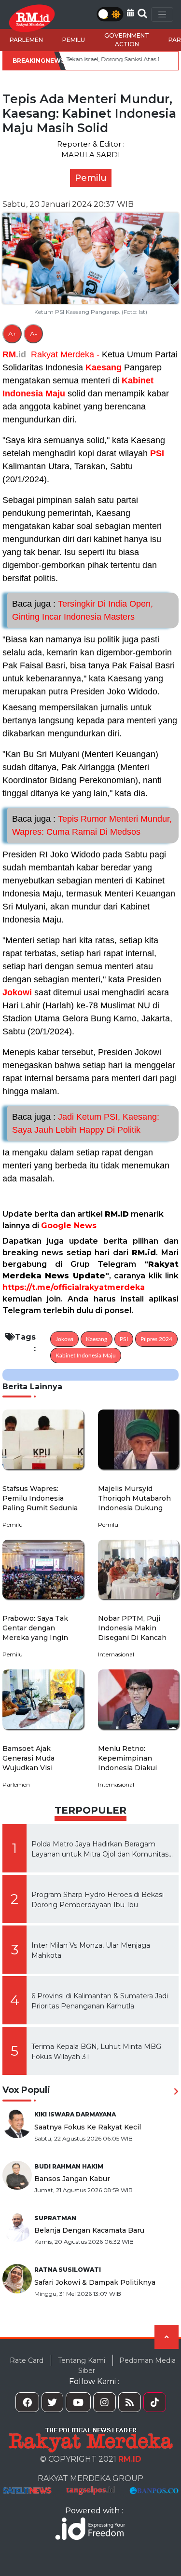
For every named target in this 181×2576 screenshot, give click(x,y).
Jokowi (17, 992)
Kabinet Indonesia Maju (86, 1356)
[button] (130, 13)
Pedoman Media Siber (127, 2366)
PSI (157, 453)
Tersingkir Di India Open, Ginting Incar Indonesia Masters (83, 610)
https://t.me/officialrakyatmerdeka (74, 1287)
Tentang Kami (82, 2360)
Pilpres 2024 (156, 1339)
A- (34, 334)
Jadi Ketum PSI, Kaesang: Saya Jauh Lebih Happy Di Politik (86, 1123)
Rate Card (27, 2360)
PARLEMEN (26, 40)
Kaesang (104, 367)
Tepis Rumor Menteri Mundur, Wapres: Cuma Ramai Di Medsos (92, 825)
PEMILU (74, 40)
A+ (12, 334)
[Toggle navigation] (162, 14)
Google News (69, 1226)
